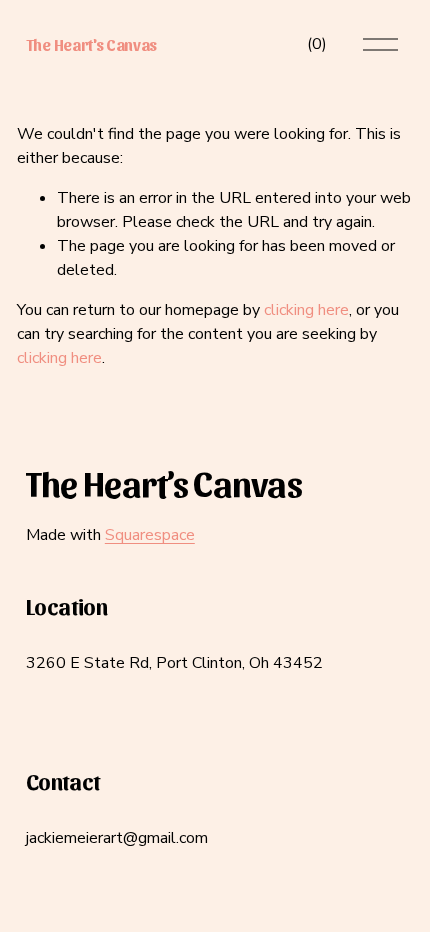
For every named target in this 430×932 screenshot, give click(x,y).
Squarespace (150, 535)
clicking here (306, 310)
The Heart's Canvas (91, 44)
